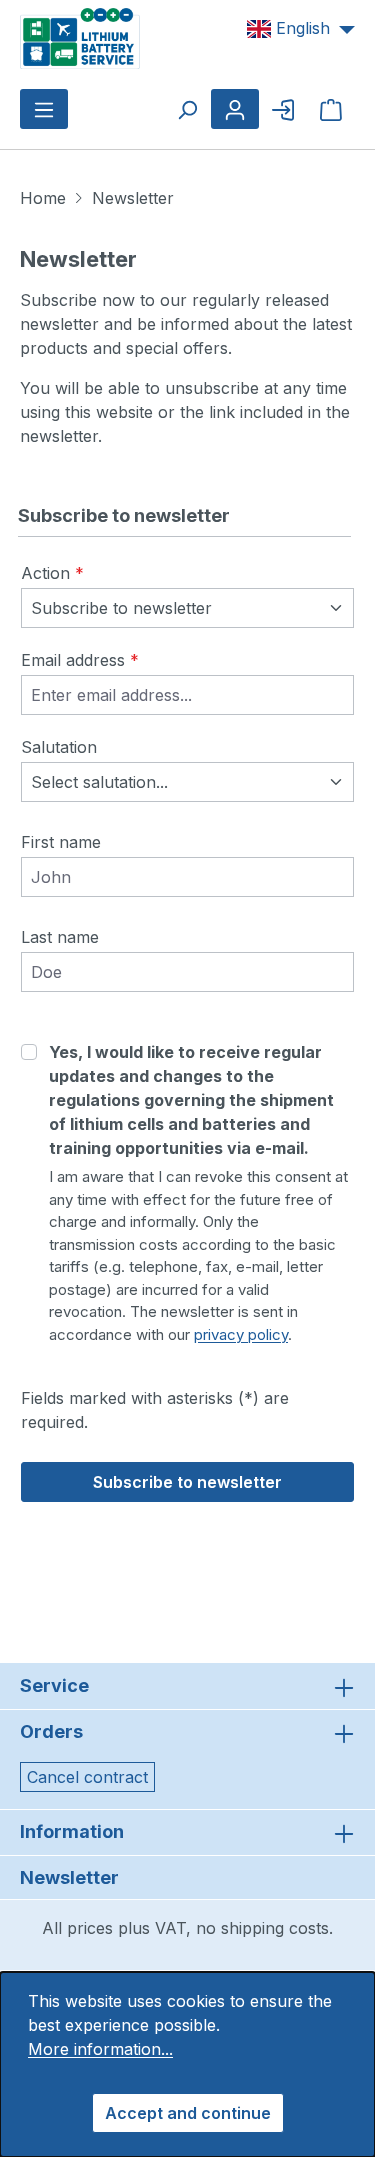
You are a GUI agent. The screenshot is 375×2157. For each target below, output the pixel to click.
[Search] (187, 109)
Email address (80, 660)
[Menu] (44, 109)
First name (61, 842)
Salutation (59, 747)
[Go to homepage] (80, 37)
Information (72, 1831)
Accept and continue (188, 2113)
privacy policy (241, 1334)
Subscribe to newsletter (187, 1482)
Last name (60, 937)
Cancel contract (87, 1777)
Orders (51, 1731)
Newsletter (69, 1877)
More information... (100, 2049)
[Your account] (235, 109)
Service (54, 1685)
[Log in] (283, 109)
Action (52, 573)
